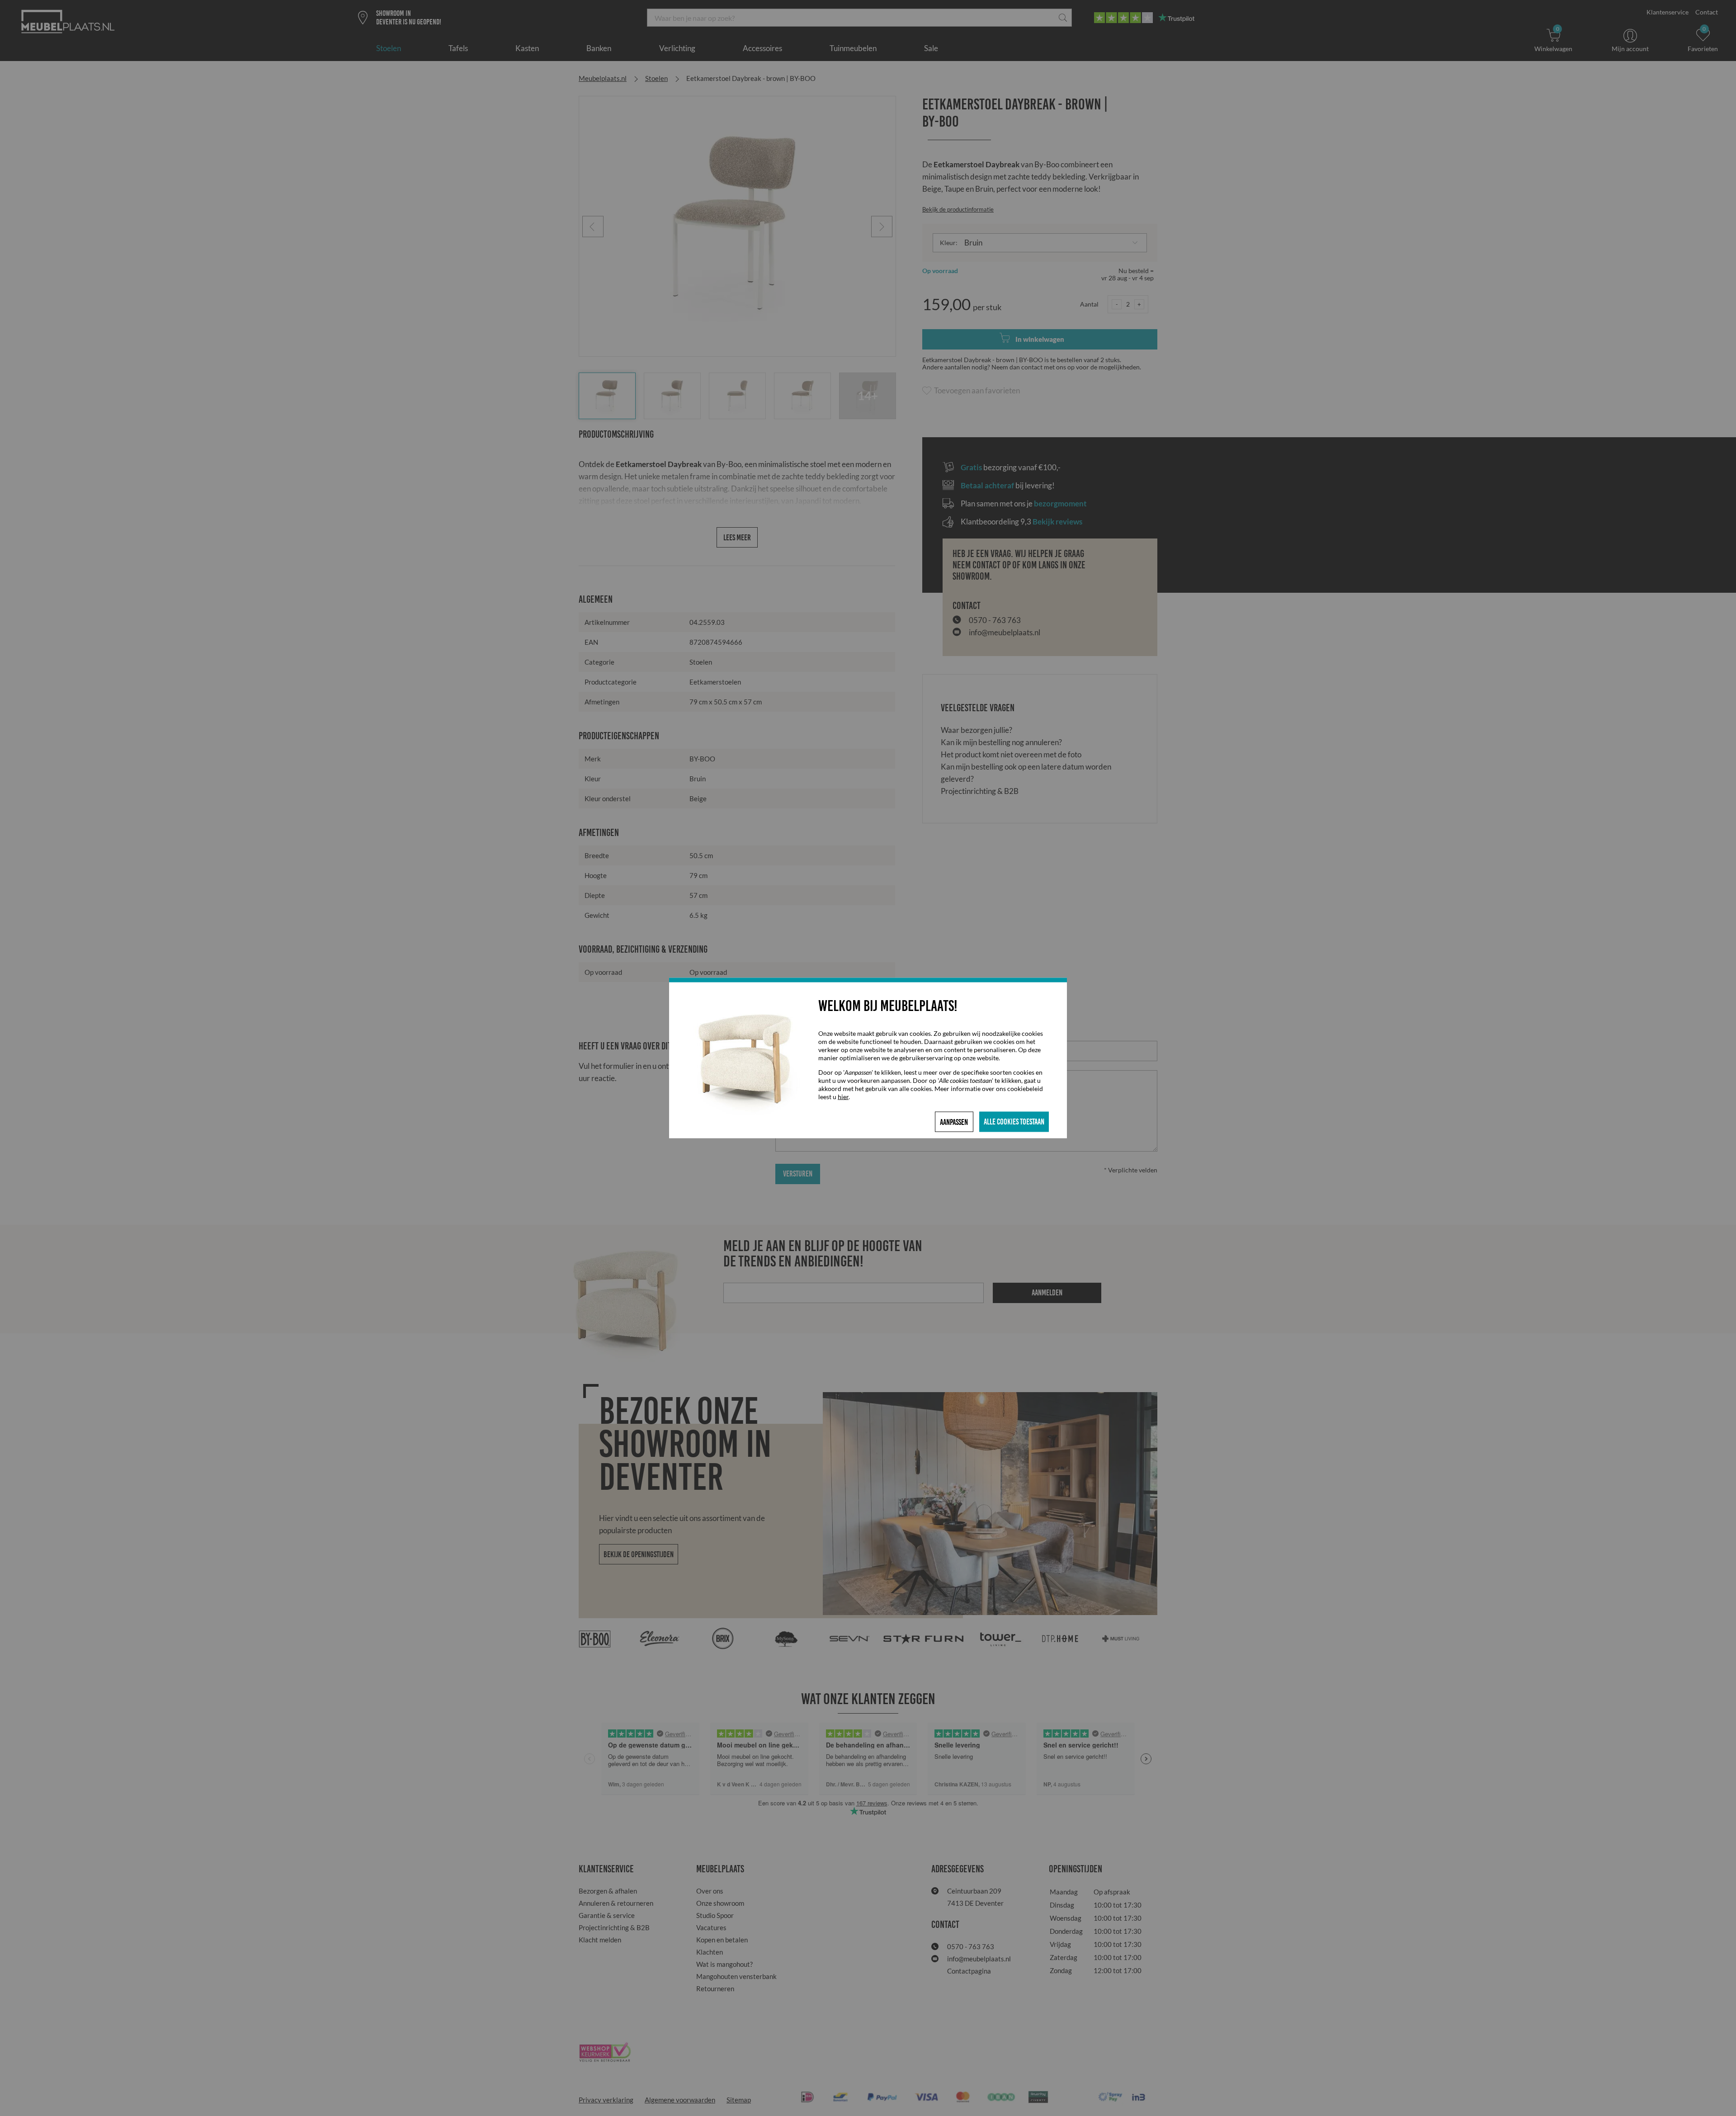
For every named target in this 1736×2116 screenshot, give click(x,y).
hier (843, 1097)
